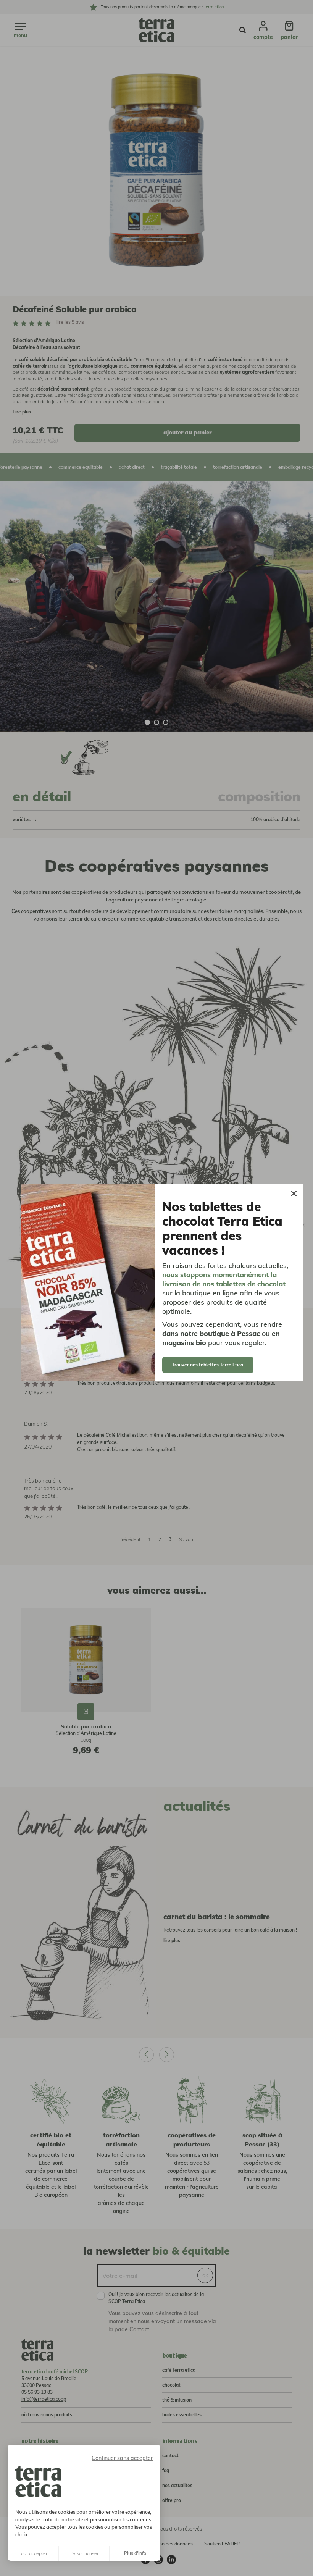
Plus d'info (135, 2553)
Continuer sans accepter (122, 2458)
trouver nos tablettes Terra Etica (208, 1365)
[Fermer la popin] (294, 1194)
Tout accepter (33, 2553)
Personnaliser (84, 2553)
